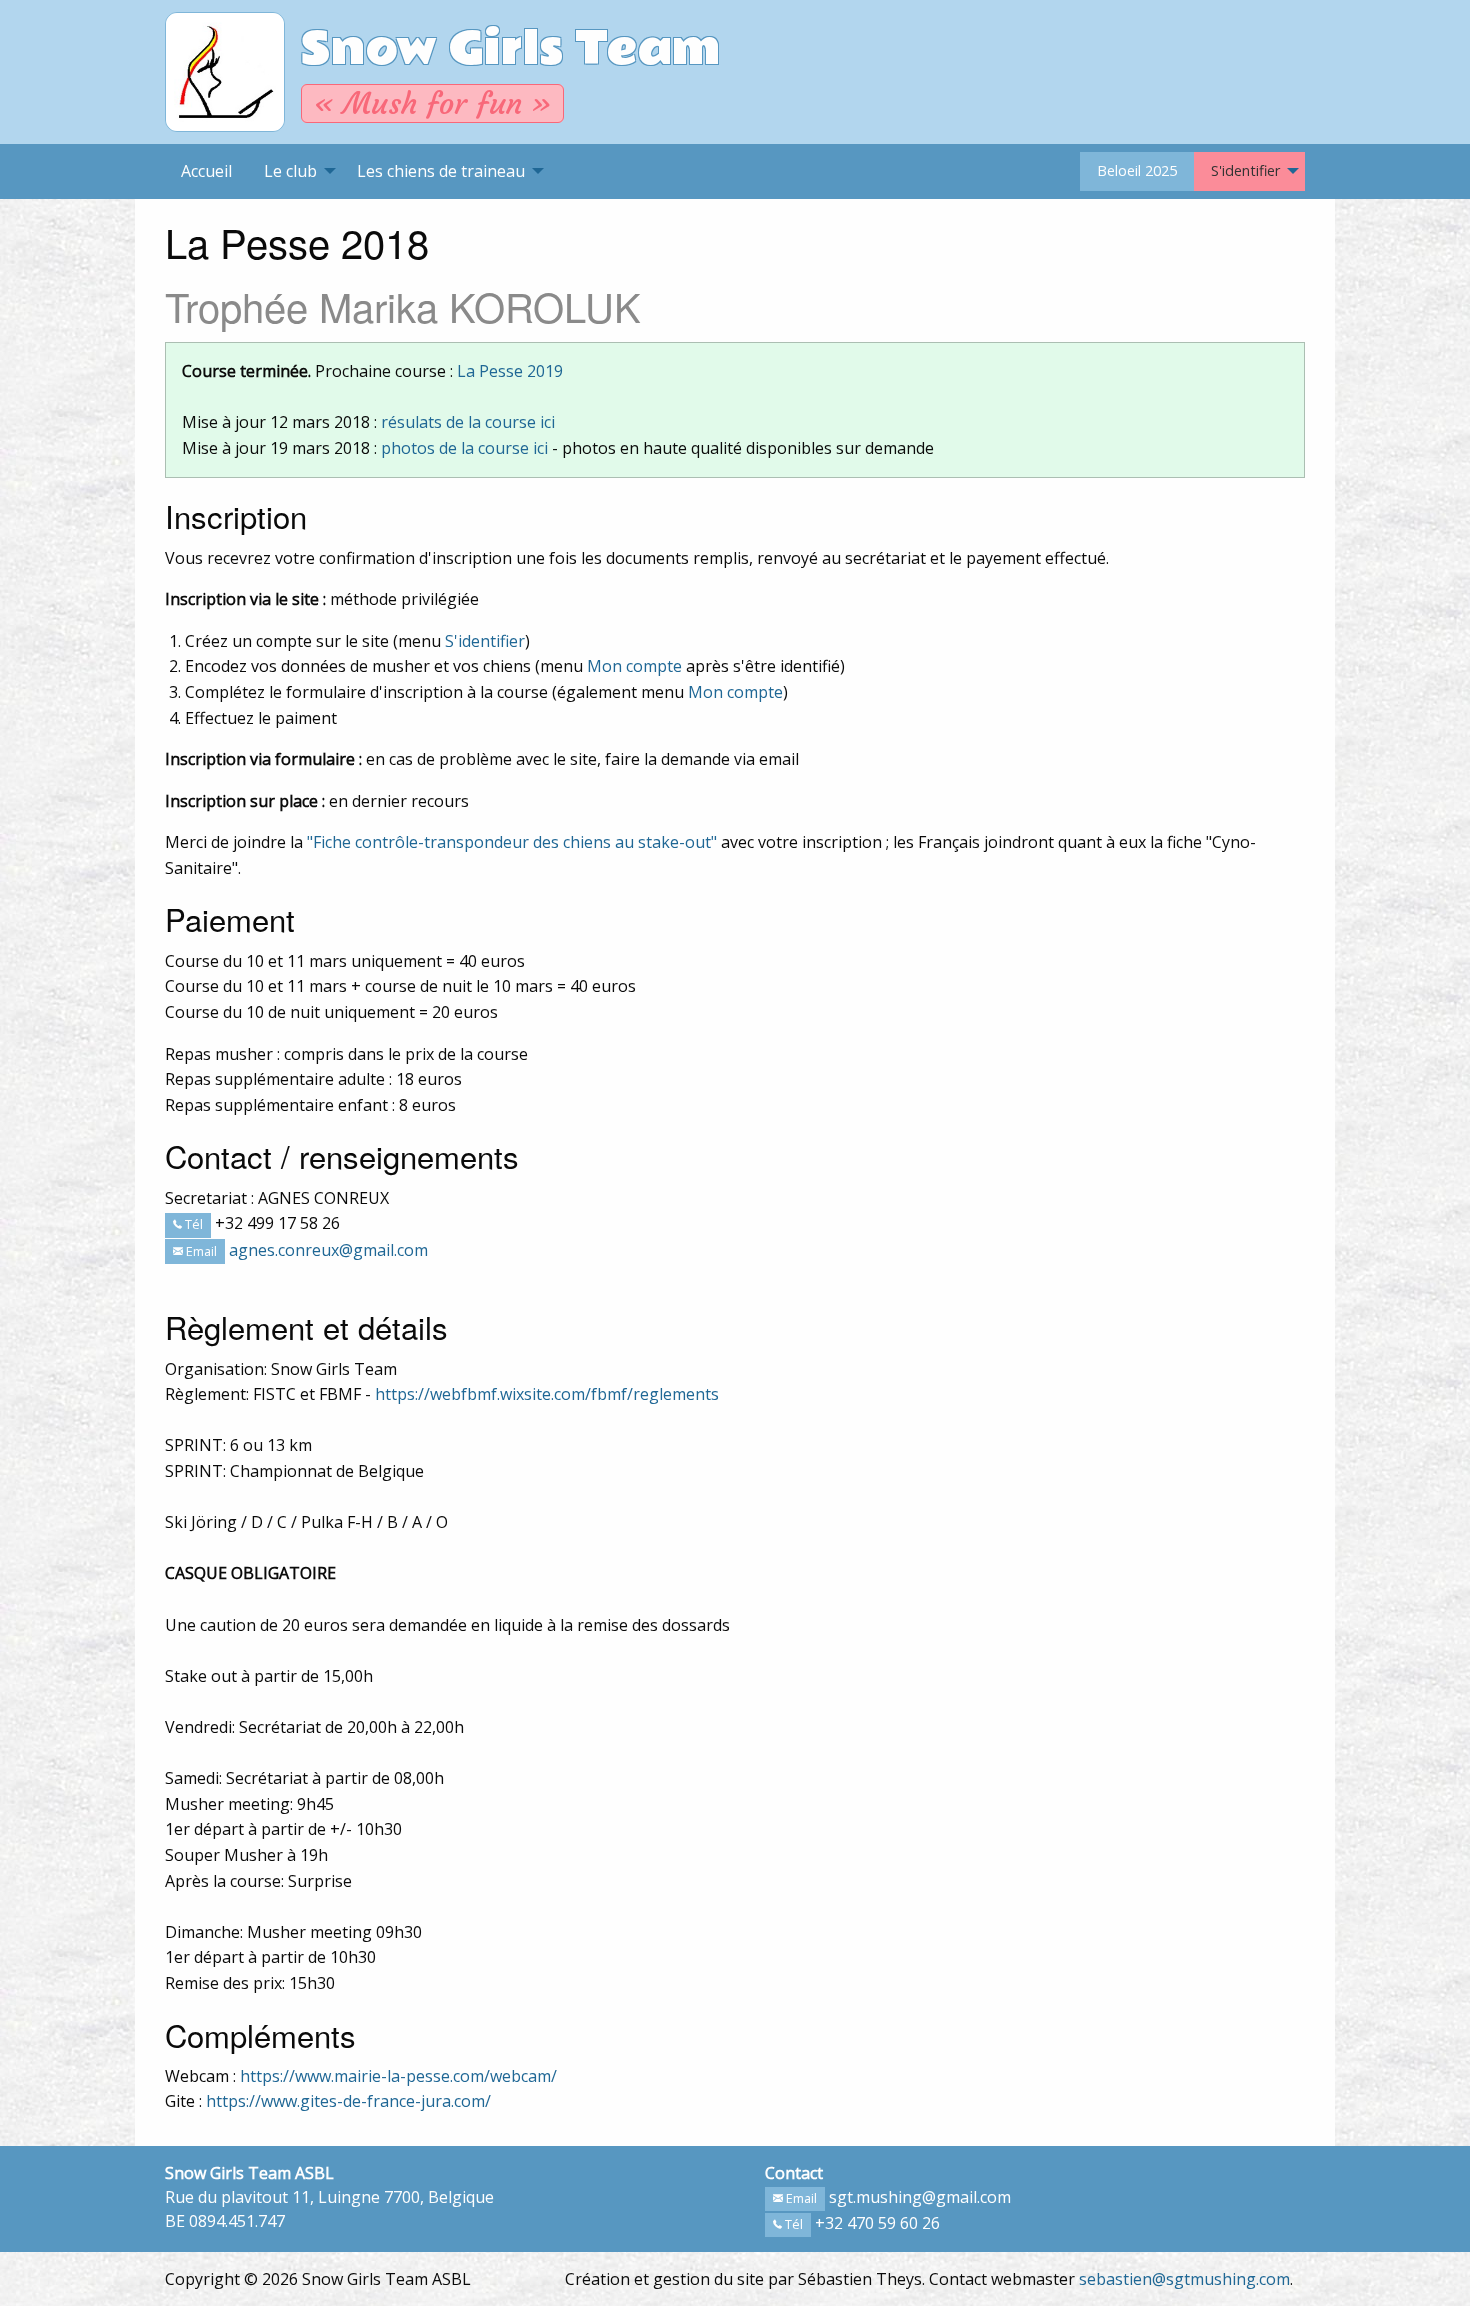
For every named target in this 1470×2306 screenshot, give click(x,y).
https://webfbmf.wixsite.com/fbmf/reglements (547, 1394)
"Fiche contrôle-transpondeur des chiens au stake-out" (512, 842)
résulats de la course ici (468, 422)
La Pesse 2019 (510, 371)
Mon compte (634, 666)
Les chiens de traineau (441, 171)
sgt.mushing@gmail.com (920, 2197)
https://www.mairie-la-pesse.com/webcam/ (398, 2076)
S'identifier (1245, 170)
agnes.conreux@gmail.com (328, 1250)
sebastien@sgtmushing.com (1184, 2279)
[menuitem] (206, 171)
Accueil (206, 171)
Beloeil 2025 (1137, 170)
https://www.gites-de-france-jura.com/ (348, 2101)
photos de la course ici (464, 448)
